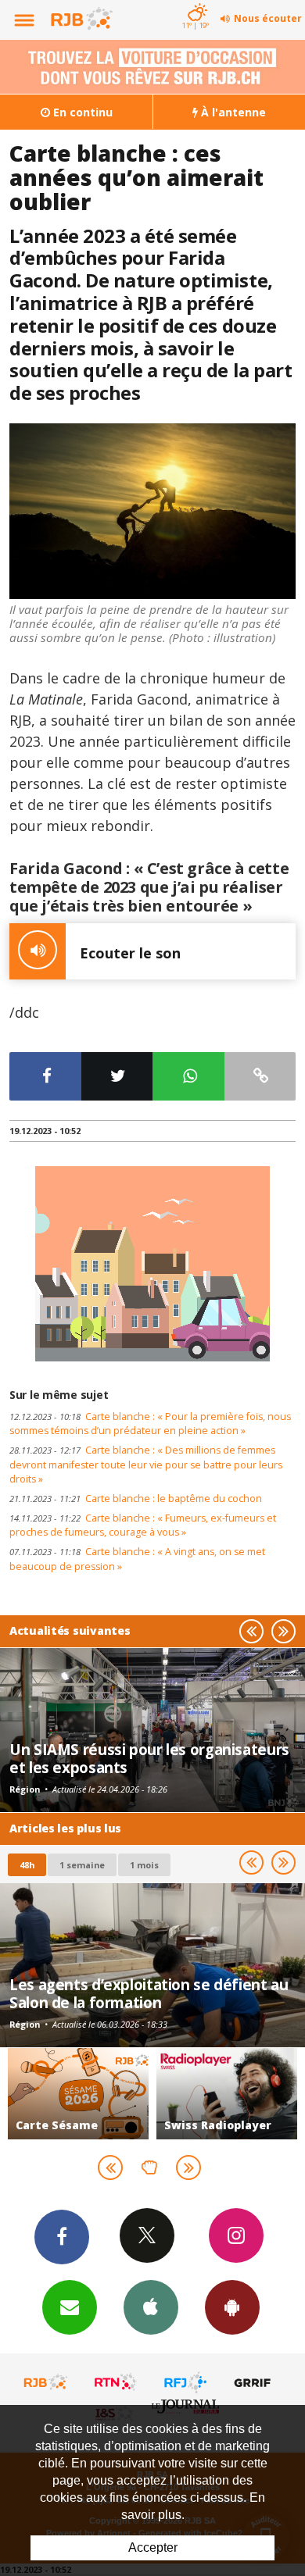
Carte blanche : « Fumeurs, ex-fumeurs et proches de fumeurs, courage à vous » (143, 1525)
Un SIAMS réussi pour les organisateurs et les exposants (149, 1758)
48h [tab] (27, 1865)
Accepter (153, 2547)
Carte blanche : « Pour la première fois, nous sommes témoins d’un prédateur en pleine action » (150, 1424)
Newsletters (70, 2307)
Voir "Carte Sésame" (78, 2094)
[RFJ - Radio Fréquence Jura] (185, 2382)
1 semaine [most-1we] (82, 1865)
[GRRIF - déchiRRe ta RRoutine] (255, 2382)
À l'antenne (232, 112)
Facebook (62, 2237)
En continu (81, 112)
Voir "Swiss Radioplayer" (227, 2094)
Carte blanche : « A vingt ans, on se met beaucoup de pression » (137, 1559)
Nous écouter (268, 18)
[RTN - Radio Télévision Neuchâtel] (116, 2382)
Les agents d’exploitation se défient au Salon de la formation (149, 1993)
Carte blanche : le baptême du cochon (136, 1499)
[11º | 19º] (195, 2)
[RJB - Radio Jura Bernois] (46, 2382)
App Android (232, 2307)
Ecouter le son (130, 953)
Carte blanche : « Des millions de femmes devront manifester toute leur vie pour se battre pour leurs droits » (146, 1465)
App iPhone (151, 2307)
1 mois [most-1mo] (144, 1865)
